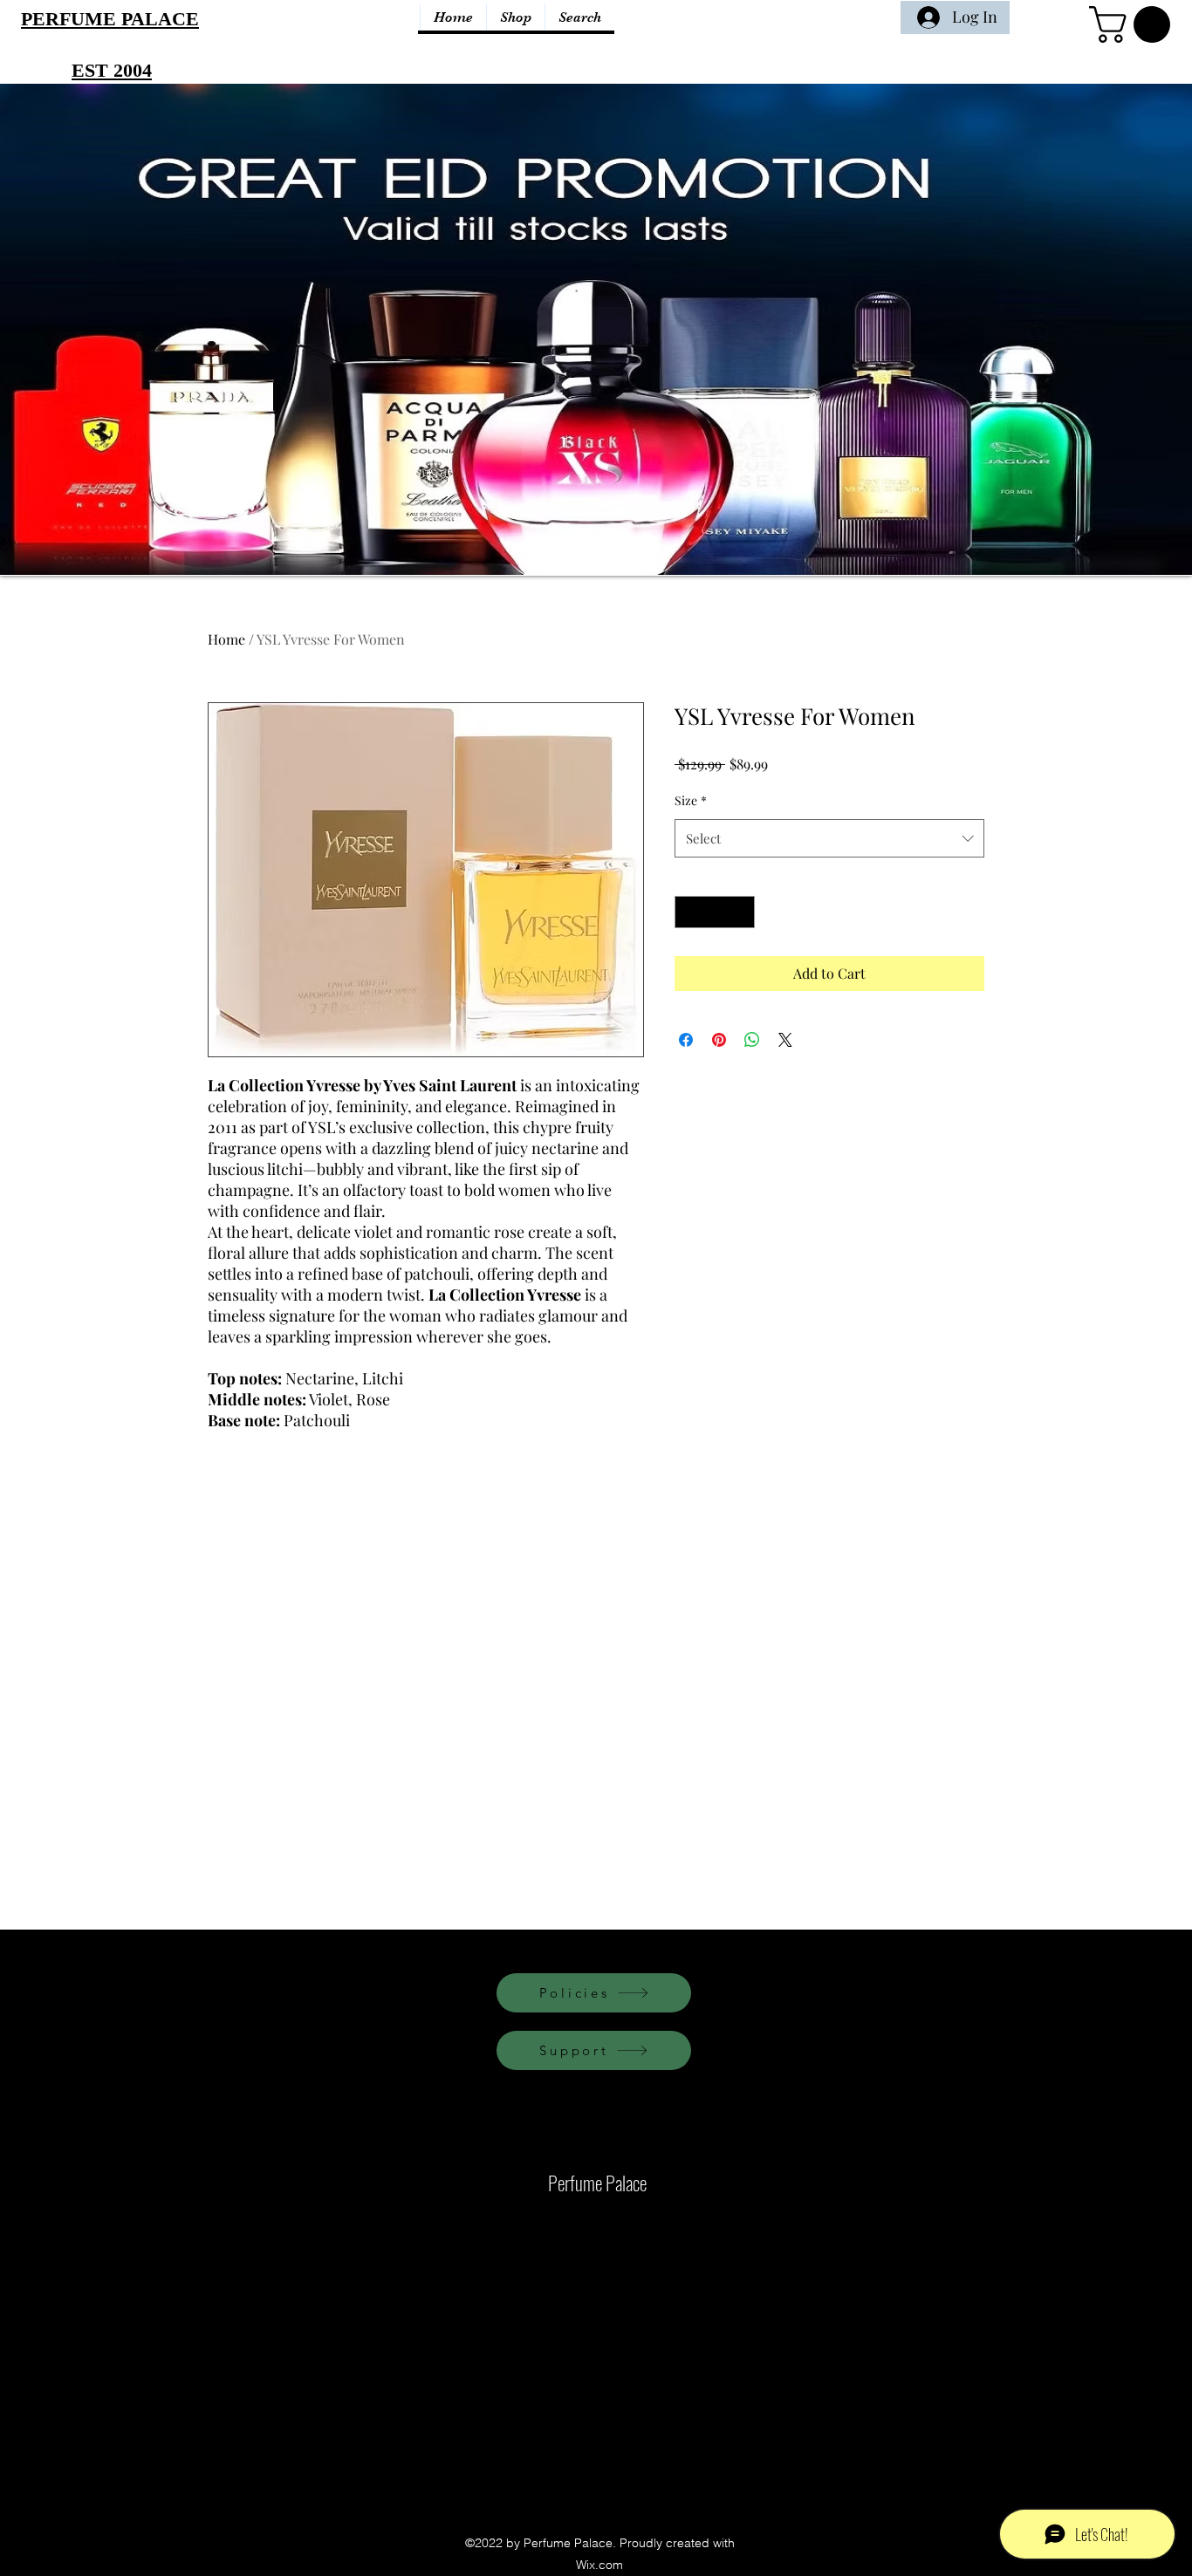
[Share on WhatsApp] (752, 1040)
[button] (1134, 24)
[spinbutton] (715, 912)
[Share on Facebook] (686, 1040)
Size (691, 800)
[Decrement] (688, 912)
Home (226, 639)
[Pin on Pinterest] (719, 1040)
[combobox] (829, 838)
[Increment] (741, 912)
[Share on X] (785, 1040)
